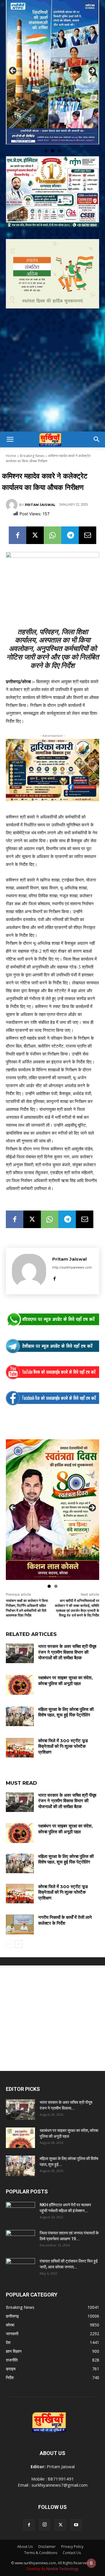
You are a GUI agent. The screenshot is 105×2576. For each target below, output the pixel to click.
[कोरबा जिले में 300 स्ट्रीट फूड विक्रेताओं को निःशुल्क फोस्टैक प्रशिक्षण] (20, 1745)
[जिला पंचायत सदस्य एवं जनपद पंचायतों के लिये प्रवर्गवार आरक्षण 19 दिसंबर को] (20, 2237)
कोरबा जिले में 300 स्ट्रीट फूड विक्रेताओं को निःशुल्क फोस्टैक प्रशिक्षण (63, 1743)
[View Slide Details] (52, 1317)
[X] (35, 532)
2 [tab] (53, 148)
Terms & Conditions (41, 2550)
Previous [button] (13, 69)
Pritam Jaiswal (40, 502)
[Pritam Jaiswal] (13, 502)
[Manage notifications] (91, 2563)
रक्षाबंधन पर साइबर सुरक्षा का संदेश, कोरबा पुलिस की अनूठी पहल (65, 1678)
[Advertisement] (52, 373)
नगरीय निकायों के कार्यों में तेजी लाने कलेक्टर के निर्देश (65, 1918)
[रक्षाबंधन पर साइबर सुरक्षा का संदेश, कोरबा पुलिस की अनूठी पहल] (20, 1682)
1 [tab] (46, 148)
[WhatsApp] (52, 532)
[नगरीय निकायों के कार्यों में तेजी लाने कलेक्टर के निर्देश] (20, 1922)
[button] (10, 437)
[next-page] (19, 1941)
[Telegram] (70, 532)
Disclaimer (47, 2544)
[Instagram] (45, 2522)
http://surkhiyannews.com (72, 1264)
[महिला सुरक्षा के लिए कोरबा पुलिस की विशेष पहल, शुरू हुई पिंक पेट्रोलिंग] (20, 1713)
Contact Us (72, 2550)
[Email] (87, 532)
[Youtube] (76, 2522)
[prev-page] (9, 1941)
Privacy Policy (72, 2544)
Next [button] (92, 69)
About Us (25, 2544)
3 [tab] (59, 148)
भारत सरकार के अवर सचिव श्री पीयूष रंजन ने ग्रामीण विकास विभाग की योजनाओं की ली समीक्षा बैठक (67, 1649)
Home (11, 453)
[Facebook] (17, 532)
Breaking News (32, 453)
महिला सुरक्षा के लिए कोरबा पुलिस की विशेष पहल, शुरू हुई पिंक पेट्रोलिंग (66, 1709)
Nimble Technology (62, 2566)
